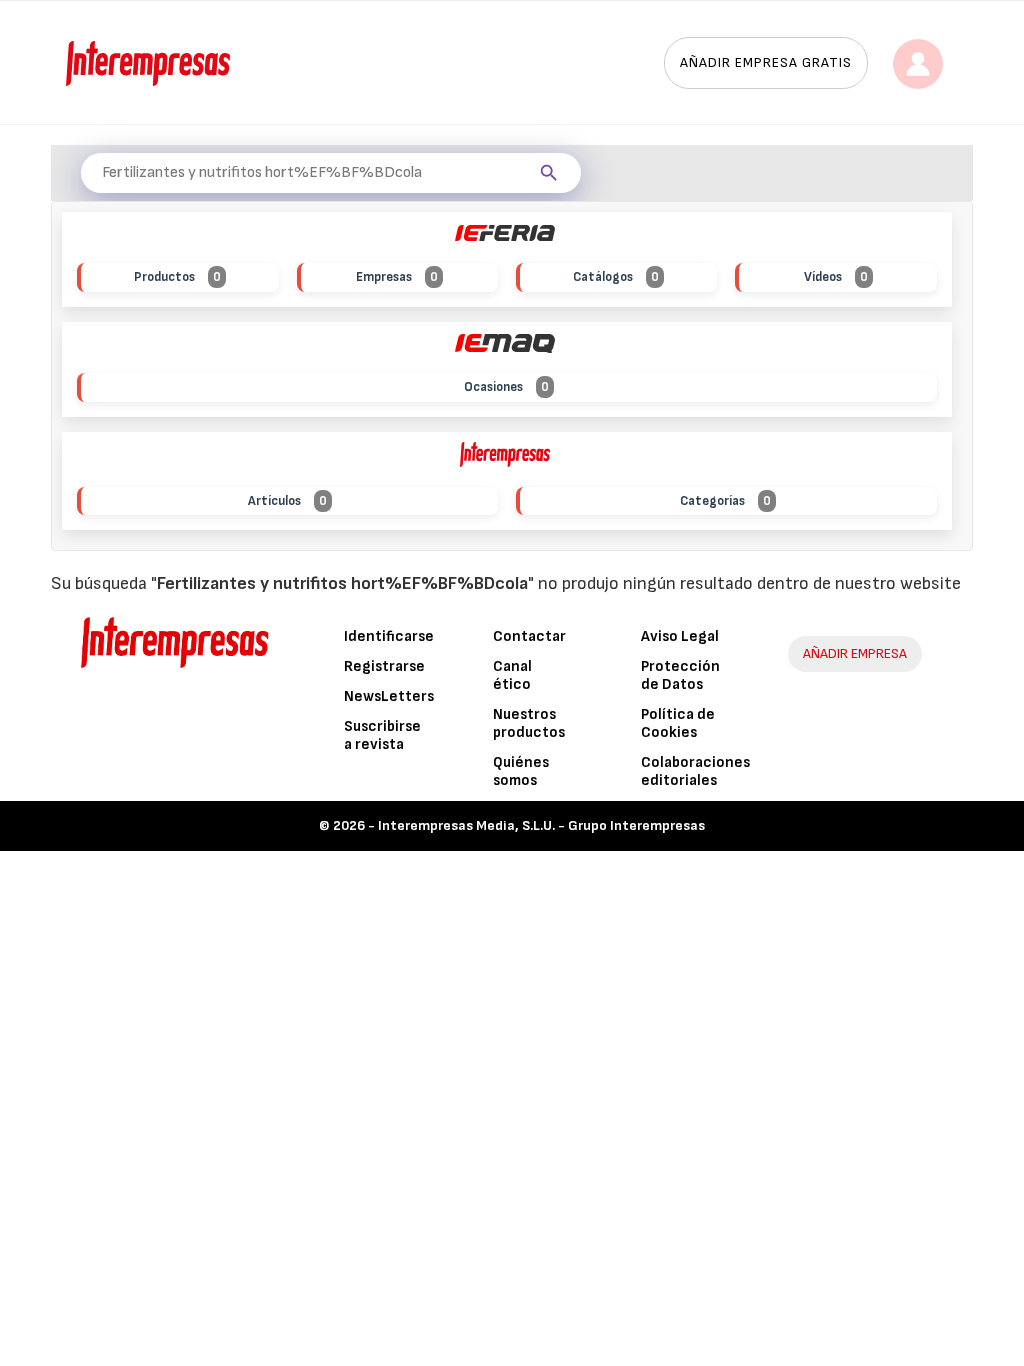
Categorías (725, 501)
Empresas (397, 277)
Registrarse (384, 666)
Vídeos (836, 277)
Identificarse (389, 636)
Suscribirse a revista (382, 735)
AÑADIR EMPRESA (855, 653)
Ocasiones (506, 387)
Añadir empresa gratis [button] (766, 62)
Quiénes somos (521, 771)
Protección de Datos (680, 675)
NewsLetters (389, 696)
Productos (177, 277)
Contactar (529, 636)
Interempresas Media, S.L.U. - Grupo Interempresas (541, 825)
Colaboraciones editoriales (695, 771)
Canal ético (512, 675)
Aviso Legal (680, 636)
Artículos (287, 501)
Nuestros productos (529, 723)
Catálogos (616, 277)
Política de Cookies (678, 723)
